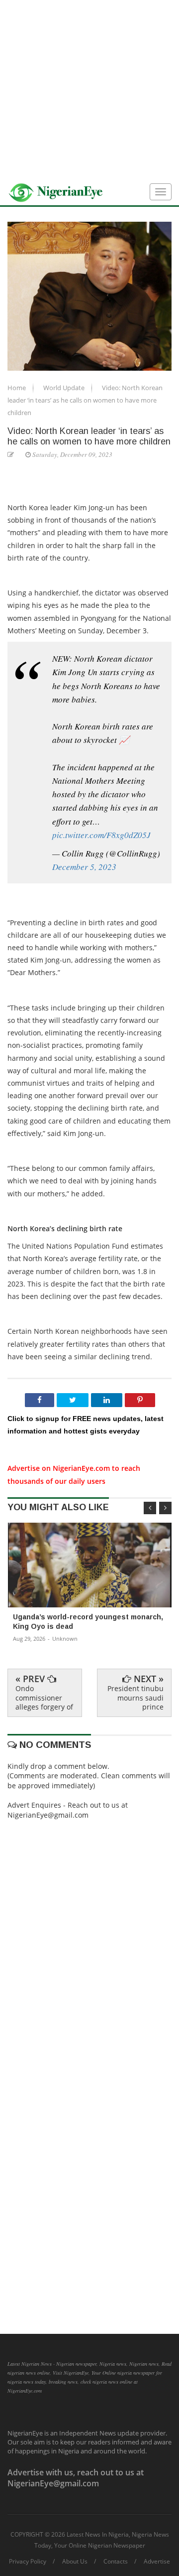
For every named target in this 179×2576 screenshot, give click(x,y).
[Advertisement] (89, 90)
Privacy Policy (28, 2562)
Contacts (116, 2562)
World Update (65, 388)
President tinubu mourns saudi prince (135, 1697)
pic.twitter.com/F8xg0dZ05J (101, 835)
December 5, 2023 (84, 867)
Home (17, 388)
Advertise (157, 2562)
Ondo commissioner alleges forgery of (44, 1697)
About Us (75, 2562)
